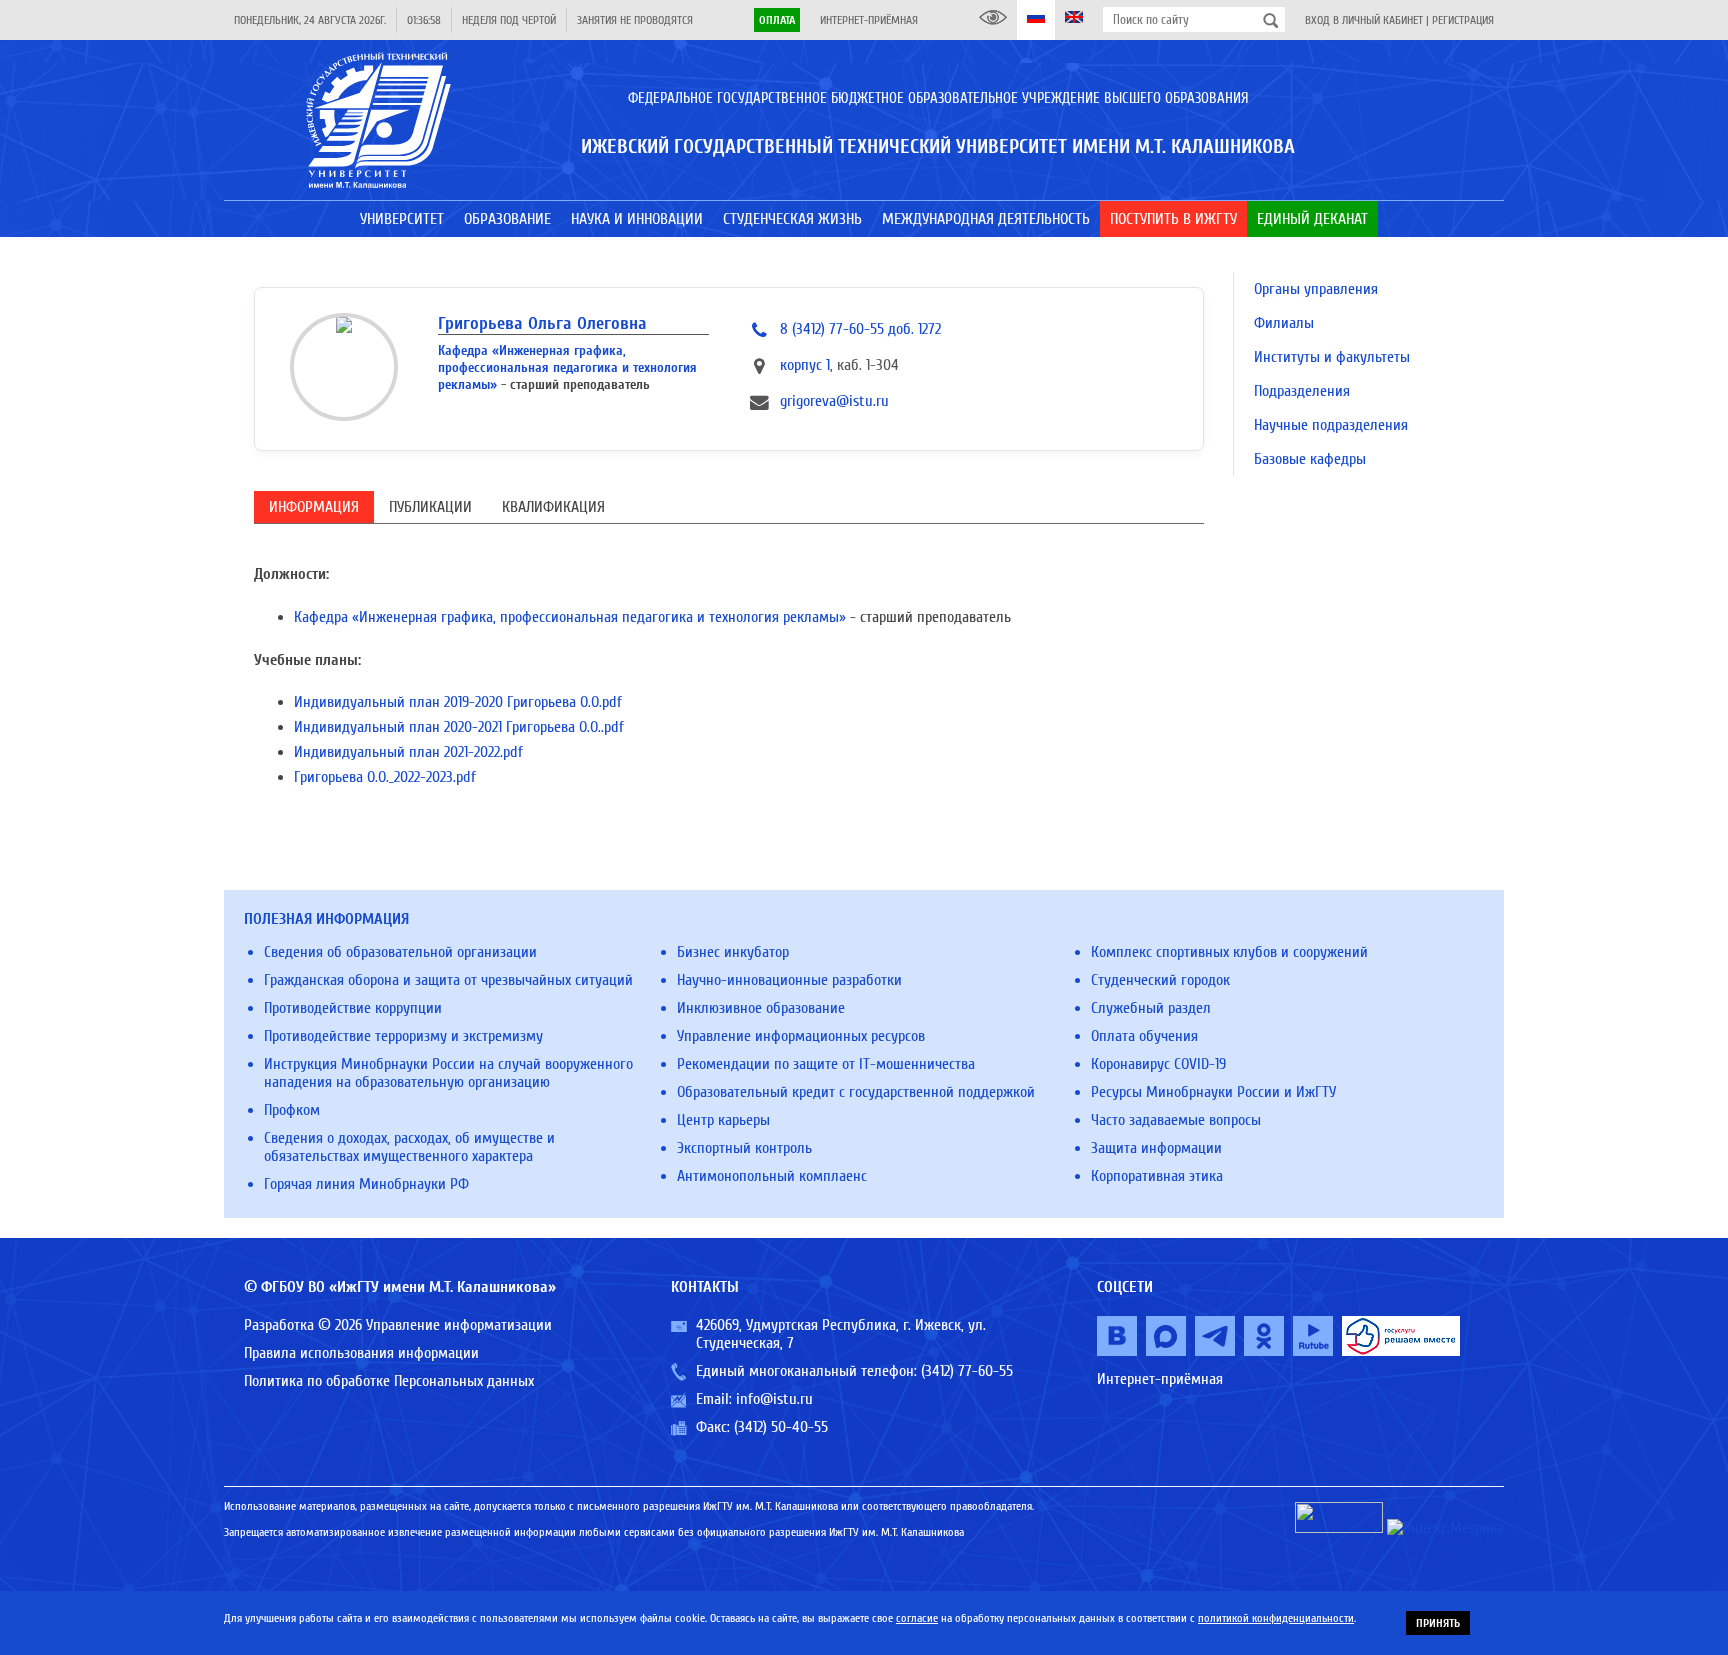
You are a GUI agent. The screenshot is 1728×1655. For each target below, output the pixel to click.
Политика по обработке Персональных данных (389, 1381)
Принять (1438, 1623)
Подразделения (1302, 391)
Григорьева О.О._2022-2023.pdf (385, 777)
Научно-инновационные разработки (789, 980)
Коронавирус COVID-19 (1158, 1064)
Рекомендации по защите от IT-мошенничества (826, 1064)
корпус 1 (805, 365)
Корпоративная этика (1157, 1176)
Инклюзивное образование (761, 1008)
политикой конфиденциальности (1276, 1618)
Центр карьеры (723, 1120)
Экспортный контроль (744, 1148)
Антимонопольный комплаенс (772, 1176)
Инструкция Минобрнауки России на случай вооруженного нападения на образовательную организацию (448, 1073)
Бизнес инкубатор (733, 952)
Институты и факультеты (1332, 357)
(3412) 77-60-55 (967, 1371)
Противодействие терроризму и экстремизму (403, 1036)
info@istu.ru (774, 1399)
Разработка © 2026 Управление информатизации (398, 1325)
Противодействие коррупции (353, 1008)
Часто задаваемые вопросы (1176, 1120)
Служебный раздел (1151, 1008)
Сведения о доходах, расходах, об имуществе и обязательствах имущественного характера (409, 1147)
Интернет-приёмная (869, 20)
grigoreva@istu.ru (834, 401)
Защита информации (1156, 1148)
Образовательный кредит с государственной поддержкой (856, 1092)
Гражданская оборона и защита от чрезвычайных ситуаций (448, 980)
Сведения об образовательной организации (400, 952)
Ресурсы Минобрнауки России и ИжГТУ (1213, 1092)
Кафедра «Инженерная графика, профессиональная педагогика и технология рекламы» (567, 367)
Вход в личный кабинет (1364, 20)
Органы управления (1316, 289)
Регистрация (1463, 20)
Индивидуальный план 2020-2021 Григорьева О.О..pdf (459, 727)
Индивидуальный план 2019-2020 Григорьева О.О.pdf (458, 702)
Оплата (777, 20)
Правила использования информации (361, 1353)
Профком (292, 1110)
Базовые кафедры (1310, 459)
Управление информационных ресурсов (801, 1036)
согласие (917, 1618)
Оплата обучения (1144, 1036)
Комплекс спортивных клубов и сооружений (1229, 952)
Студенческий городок (1160, 980)
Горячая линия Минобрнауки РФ (366, 1184)
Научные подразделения (1331, 425)
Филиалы (1284, 323)
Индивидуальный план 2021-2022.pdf (408, 752)
